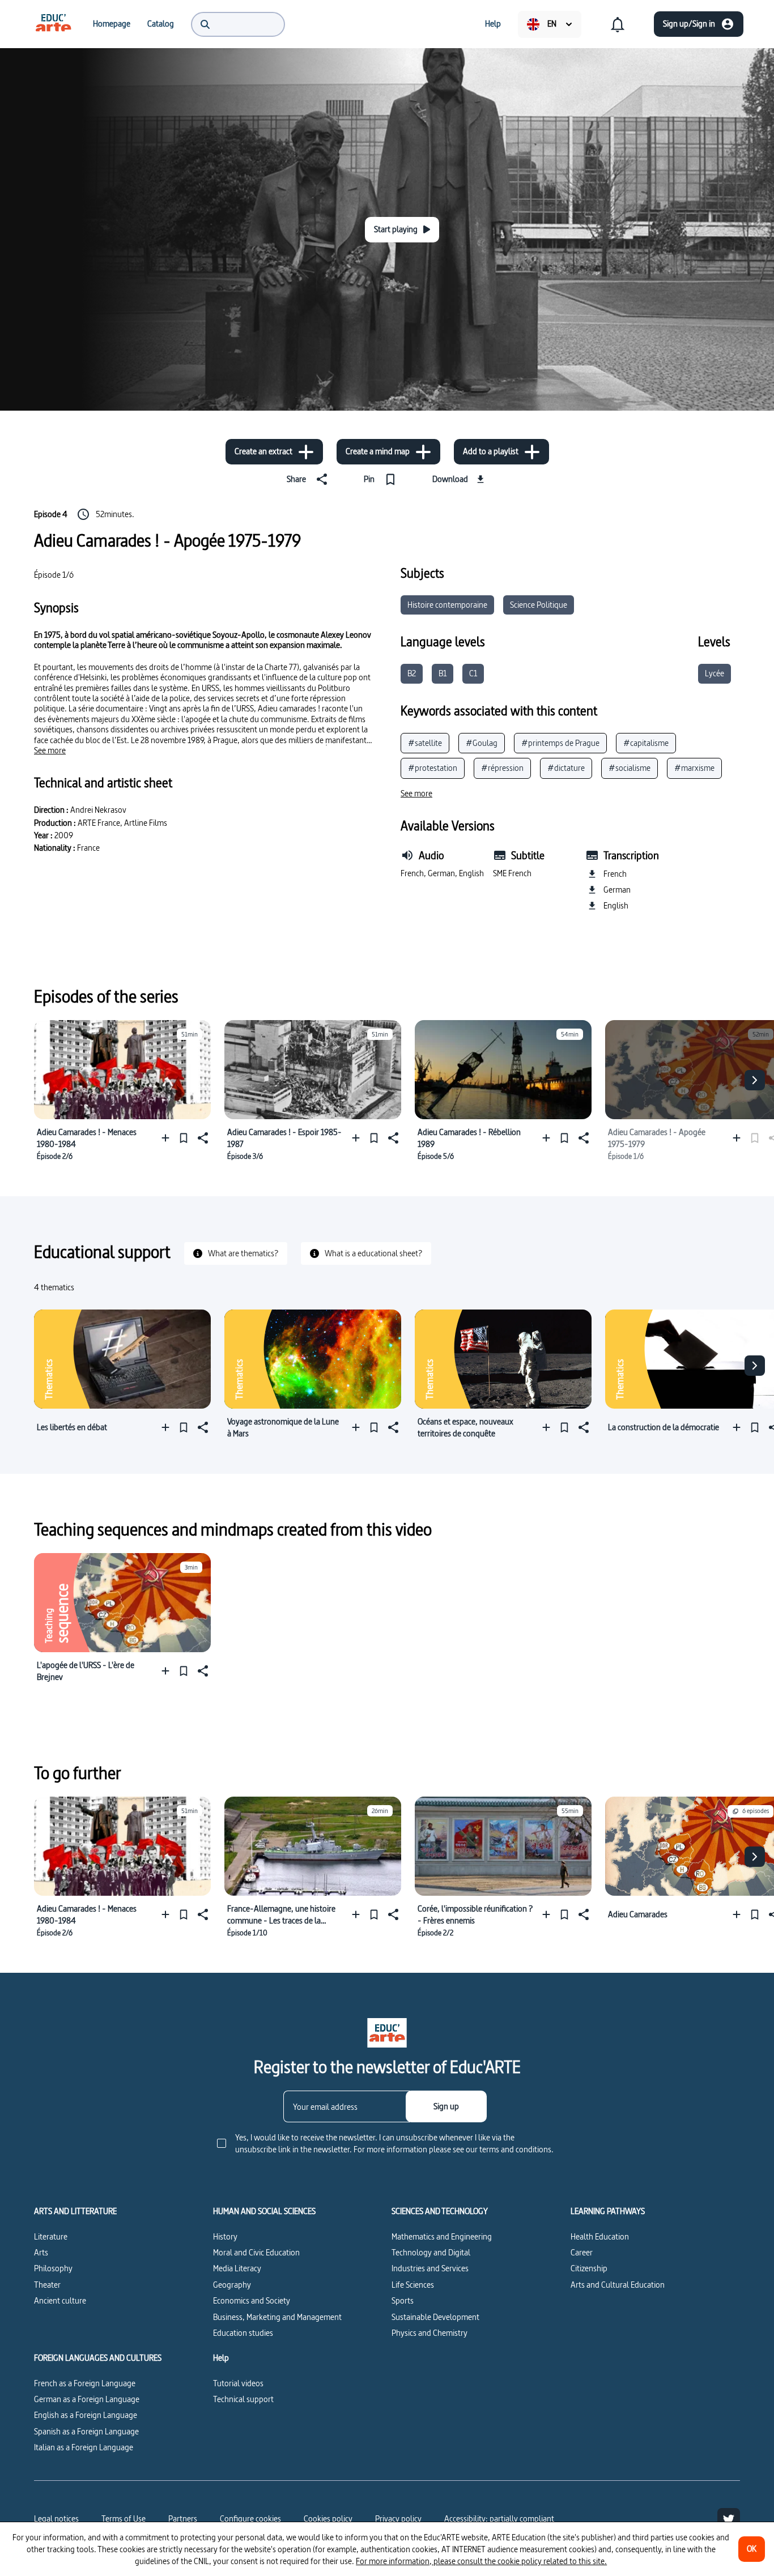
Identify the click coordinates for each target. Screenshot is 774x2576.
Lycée (715, 673)
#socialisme (630, 768)
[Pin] (184, 1138)
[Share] (202, 1138)
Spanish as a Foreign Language (86, 2431)
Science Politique (539, 605)
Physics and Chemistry (429, 2333)
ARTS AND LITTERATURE (75, 2211)
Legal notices (56, 2519)
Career (582, 2252)
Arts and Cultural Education (618, 2285)
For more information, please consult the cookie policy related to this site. (481, 2561)
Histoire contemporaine (447, 605)
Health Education (600, 2236)
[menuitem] (53, 24)
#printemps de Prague (560, 743)
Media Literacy (237, 2268)
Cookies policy (328, 2519)
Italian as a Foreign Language (84, 2447)
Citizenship (589, 2268)
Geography (232, 2285)
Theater (47, 2285)
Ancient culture (60, 2300)
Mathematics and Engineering (442, 2236)
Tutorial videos (238, 2383)
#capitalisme (646, 743)
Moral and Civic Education (256, 2252)
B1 (443, 673)
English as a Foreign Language (86, 2415)
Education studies (243, 2333)
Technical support (243, 2399)
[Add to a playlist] (168, 1138)
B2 (412, 673)
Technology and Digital (431, 2252)
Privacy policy (398, 2519)
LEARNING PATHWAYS (608, 2211)
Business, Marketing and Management (277, 2317)
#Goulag (482, 743)
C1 (473, 673)
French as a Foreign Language (85, 2383)
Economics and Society (252, 2300)
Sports (403, 2300)
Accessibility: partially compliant (499, 2519)
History (225, 2236)
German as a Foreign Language (87, 2399)
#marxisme (694, 768)
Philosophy (53, 2268)
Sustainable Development (435, 2317)
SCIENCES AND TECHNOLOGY (440, 2211)
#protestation (433, 768)
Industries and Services (430, 2268)
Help (221, 2358)
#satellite (425, 743)
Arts (41, 2252)
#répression (502, 768)
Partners (183, 2519)
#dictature (566, 768)
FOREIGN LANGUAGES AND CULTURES (98, 2358)
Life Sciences (413, 2285)
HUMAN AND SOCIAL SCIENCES (264, 2211)
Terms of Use (124, 2519)
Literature (51, 2236)
